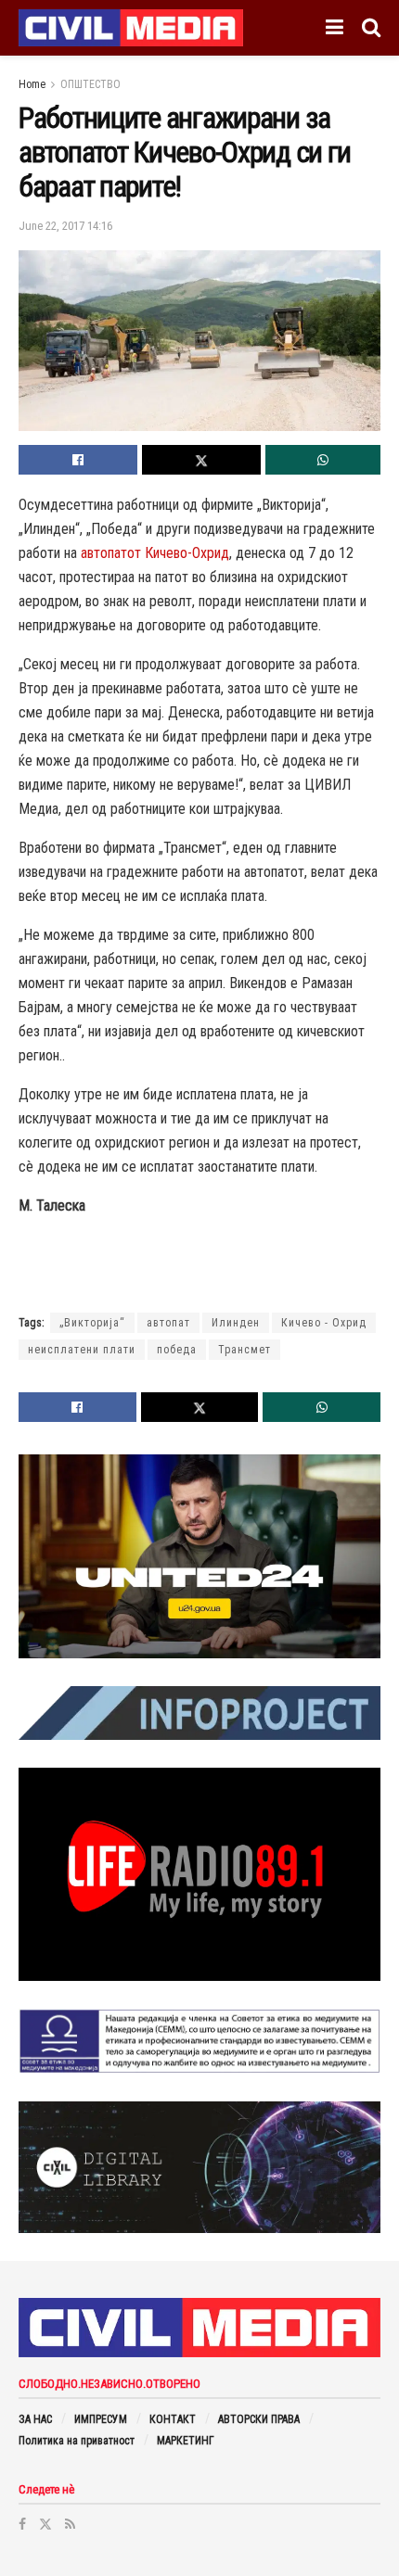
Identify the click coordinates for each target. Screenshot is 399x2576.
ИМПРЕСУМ (101, 2419)
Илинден (236, 1323)
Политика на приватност (77, 2441)
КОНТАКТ (173, 2419)
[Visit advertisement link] (199, 1556)
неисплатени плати (82, 1350)
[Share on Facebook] (78, 460)
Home (32, 84)
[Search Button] (371, 28)
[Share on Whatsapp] (323, 460)
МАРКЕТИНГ (186, 2441)
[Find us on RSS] (70, 2524)
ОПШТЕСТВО (90, 84)
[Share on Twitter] (201, 460)
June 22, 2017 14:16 (65, 226)
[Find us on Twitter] (45, 2524)
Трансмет (245, 1350)
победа (177, 1350)
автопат (168, 1323)
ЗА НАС (35, 2419)
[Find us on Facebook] (22, 2524)
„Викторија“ (92, 1323)
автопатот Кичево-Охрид (155, 553)
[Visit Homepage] (131, 28)
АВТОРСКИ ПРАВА (259, 2419)
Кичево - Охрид (324, 1323)
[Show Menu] (335, 28)
